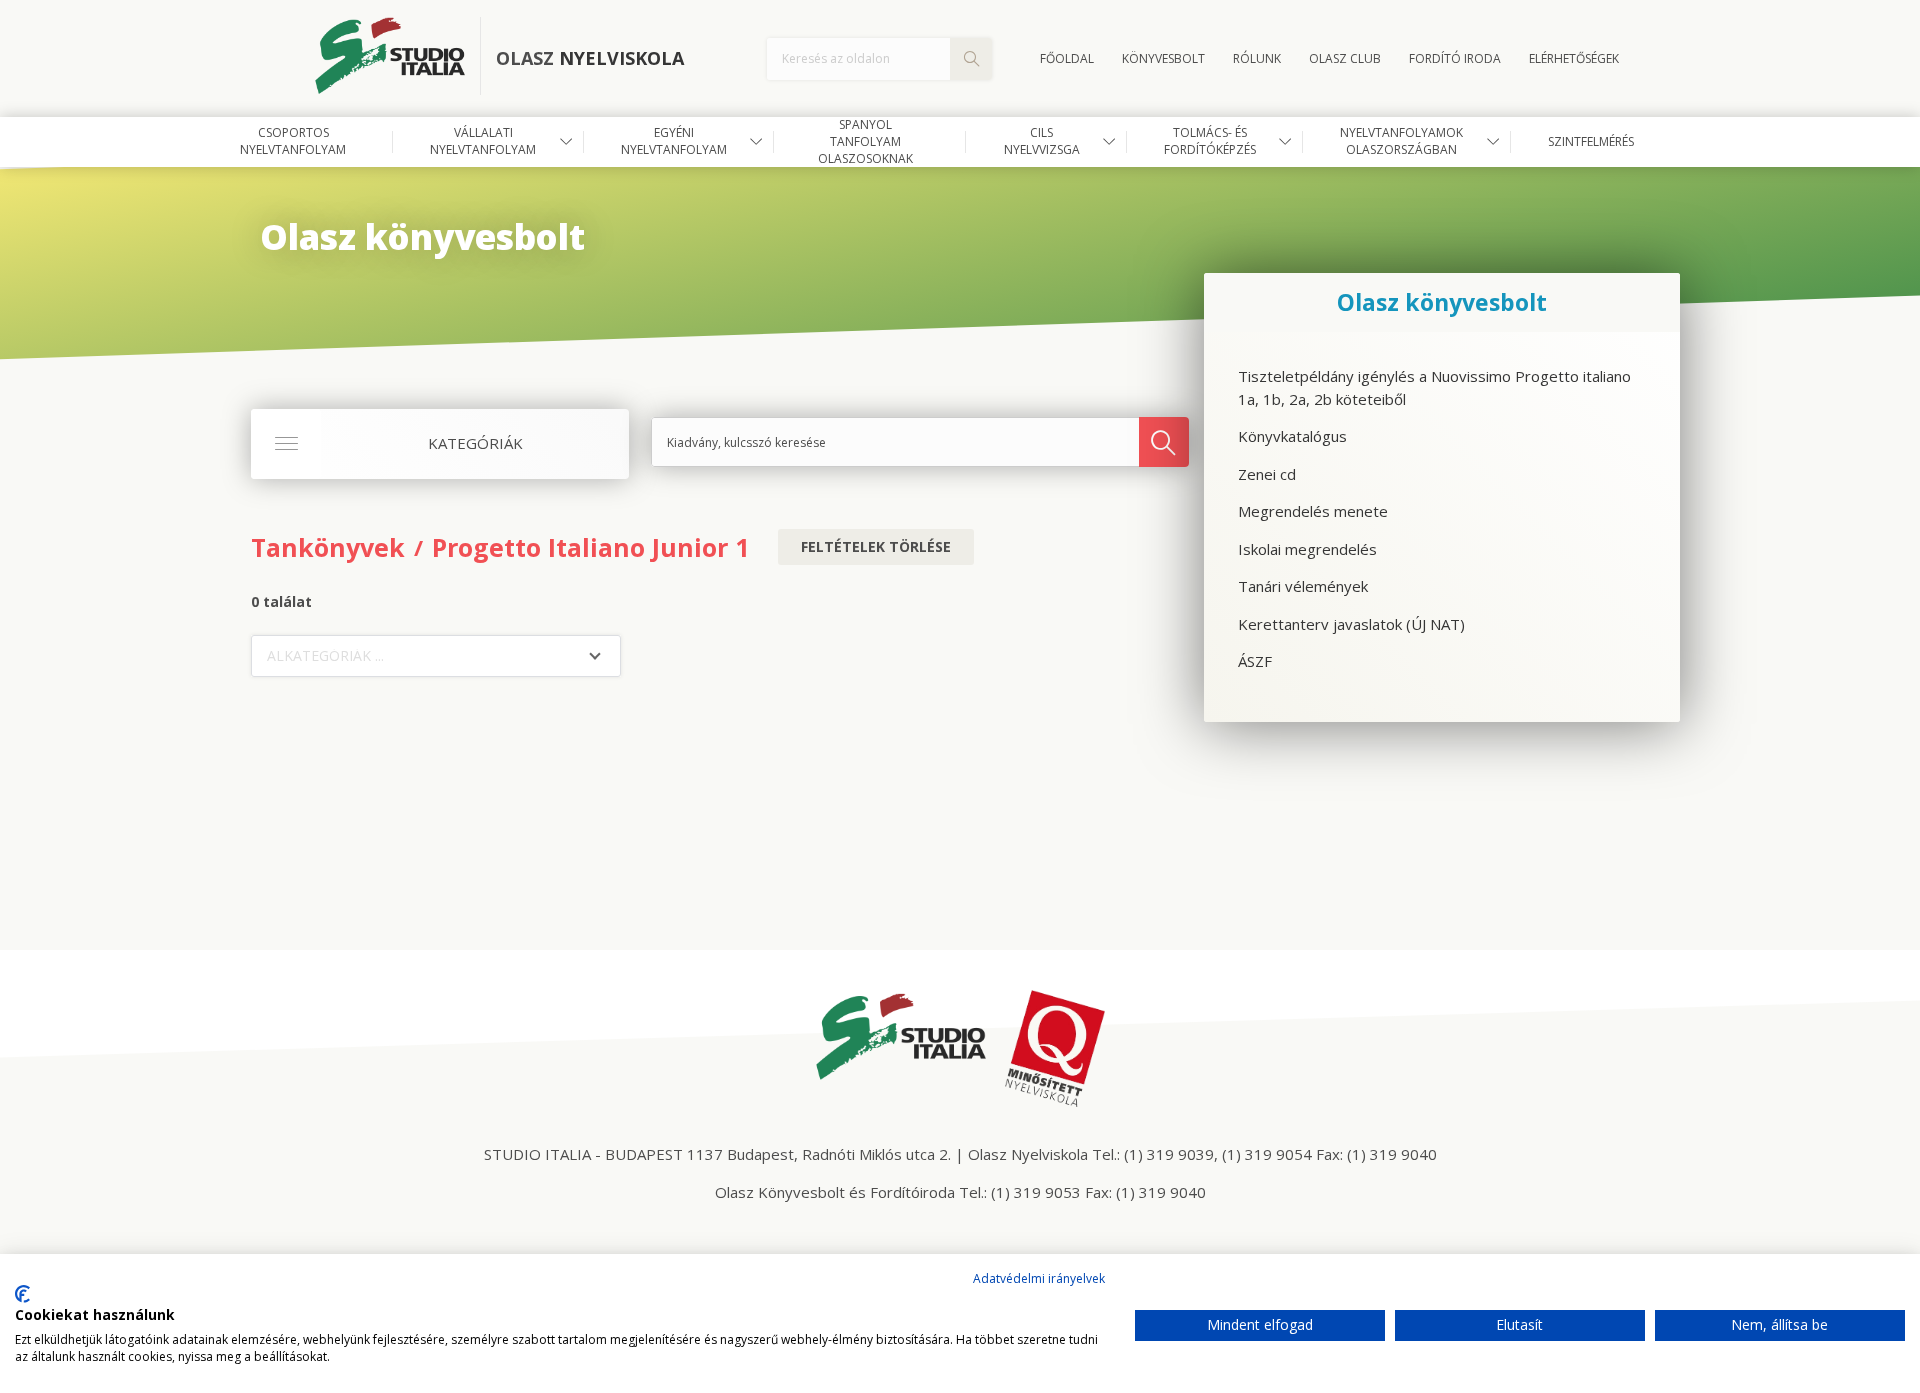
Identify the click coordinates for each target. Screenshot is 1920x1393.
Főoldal (1067, 58)
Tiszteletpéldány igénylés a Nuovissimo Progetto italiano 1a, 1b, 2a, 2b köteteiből (1434, 387)
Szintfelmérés (1591, 141)
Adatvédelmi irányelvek (1039, 1278)
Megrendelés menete (1313, 511)
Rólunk (1257, 58)
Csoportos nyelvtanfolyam (293, 141)
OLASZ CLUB (1345, 58)
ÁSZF (1255, 661)
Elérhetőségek (1574, 58)
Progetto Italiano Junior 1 (590, 547)
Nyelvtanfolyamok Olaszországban (1401, 141)
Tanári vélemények (1303, 586)
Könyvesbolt (1163, 58)
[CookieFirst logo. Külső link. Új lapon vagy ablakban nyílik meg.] (22, 1294)
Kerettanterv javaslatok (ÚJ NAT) (1351, 624)
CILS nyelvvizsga (1042, 141)
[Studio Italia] (398, 59)
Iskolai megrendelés (1307, 549)
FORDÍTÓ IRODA (1455, 58)
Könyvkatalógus (1292, 436)
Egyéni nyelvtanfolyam (674, 141)
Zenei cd (1267, 474)
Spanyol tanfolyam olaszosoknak (865, 142)
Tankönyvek (328, 547)
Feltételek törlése (876, 546)
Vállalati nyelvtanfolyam (483, 141)
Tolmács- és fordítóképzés (1210, 141)
